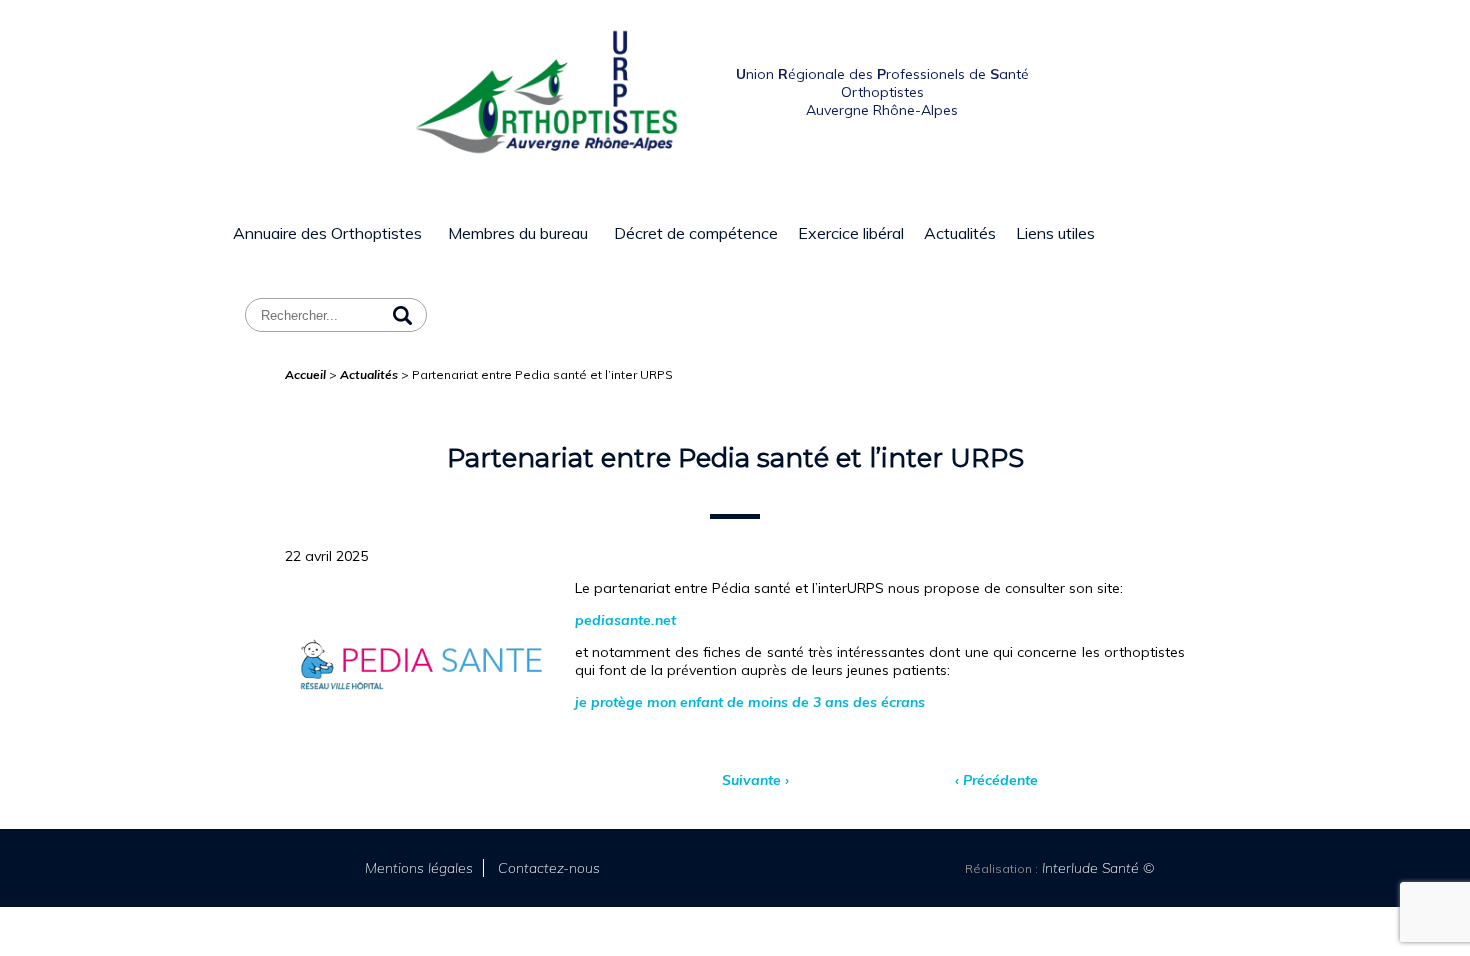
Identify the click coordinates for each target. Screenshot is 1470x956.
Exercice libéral (851, 233)
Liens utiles (1055, 233)
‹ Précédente (996, 780)
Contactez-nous (549, 868)
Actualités (960, 233)
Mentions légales (419, 868)
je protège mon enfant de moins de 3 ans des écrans (750, 702)
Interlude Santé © (1096, 868)
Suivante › (755, 780)
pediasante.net (625, 620)
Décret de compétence (696, 233)
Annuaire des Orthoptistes (327, 233)
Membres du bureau (518, 233)
